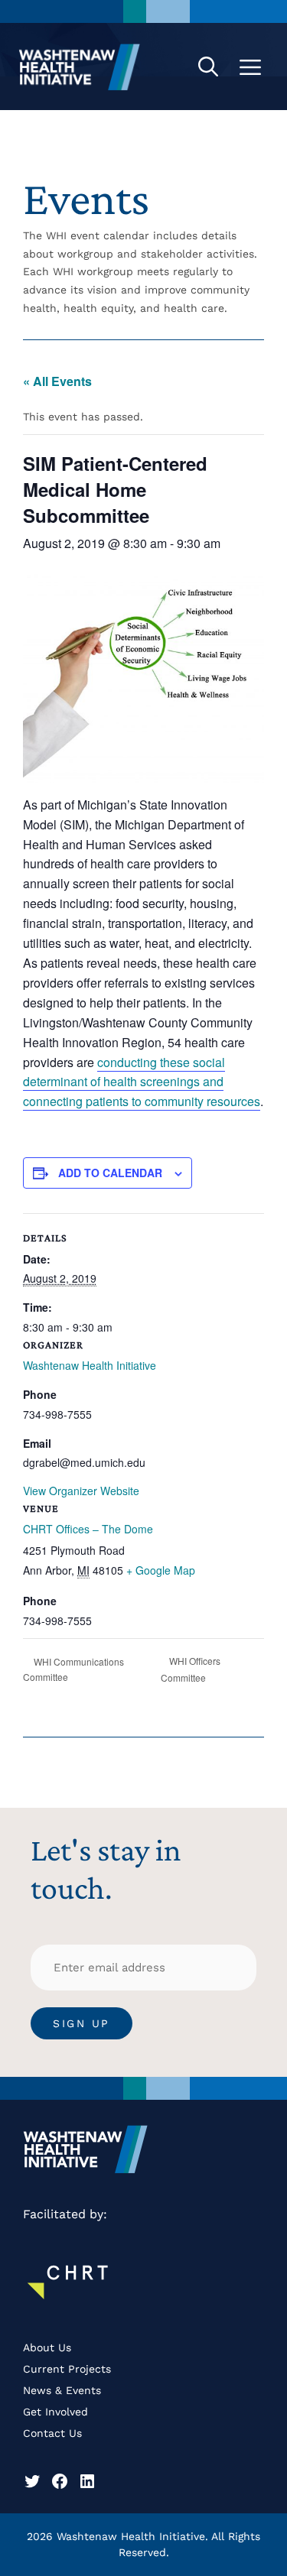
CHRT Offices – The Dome (88, 1529)
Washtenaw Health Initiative (90, 1365)
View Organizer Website (81, 1491)
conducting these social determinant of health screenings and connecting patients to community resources (142, 1082)
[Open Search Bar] (208, 67)
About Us (47, 2347)
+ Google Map (161, 1570)
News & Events (62, 2390)
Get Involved (55, 2412)
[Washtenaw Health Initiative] (80, 67)
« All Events (57, 381)
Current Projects (67, 2369)
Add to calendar (110, 1173)
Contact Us (52, 2433)
